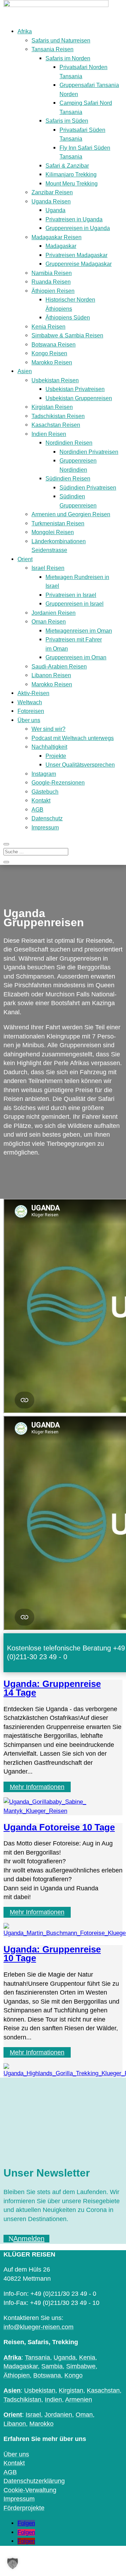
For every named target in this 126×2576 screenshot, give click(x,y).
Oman (84, 2415)
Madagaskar (61, 246)
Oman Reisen (49, 622)
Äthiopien (17, 2375)
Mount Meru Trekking (72, 184)
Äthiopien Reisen (53, 291)
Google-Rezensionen (58, 783)
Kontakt (41, 801)
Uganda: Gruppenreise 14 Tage (52, 1688)
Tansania (37, 2358)
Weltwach (30, 702)
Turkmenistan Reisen (58, 523)
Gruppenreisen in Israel (75, 604)
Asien (25, 371)
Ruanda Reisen (51, 282)
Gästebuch (45, 792)
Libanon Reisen (51, 675)
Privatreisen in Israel (71, 595)
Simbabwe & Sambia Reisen (67, 335)
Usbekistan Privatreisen (75, 389)
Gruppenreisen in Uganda (78, 228)
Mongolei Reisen (53, 532)
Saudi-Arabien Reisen (59, 667)
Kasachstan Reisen (56, 425)
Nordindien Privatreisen (89, 452)
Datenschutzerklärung (34, 2481)
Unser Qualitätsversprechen (80, 765)
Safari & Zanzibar (67, 166)
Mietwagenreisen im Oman (79, 631)
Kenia (87, 2358)
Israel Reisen (48, 568)
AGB (37, 810)
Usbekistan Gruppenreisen (79, 398)
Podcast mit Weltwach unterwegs (73, 738)
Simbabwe (81, 2366)
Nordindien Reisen (69, 443)
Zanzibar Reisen (52, 192)
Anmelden (29, 2239)
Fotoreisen (31, 711)
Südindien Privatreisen (88, 488)
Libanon (15, 2424)
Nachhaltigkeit (49, 747)
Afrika (25, 31)
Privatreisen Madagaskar (76, 255)
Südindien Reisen (68, 479)
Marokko (41, 2424)
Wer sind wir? (48, 729)
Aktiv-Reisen (33, 693)
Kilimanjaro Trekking (71, 174)
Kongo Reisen (49, 353)
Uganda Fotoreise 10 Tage (59, 1827)
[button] (13, 2563)
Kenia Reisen (48, 327)
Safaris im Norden (68, 58)
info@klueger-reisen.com (38, 2327)
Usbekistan (40, 2390)
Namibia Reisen (52, 273)
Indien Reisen (49, 434)
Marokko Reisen (52, 362)
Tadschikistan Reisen (58, 416)
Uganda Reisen (51, 201)
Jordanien (58, 2415)
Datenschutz (47, 818)
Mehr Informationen (37, 1787)
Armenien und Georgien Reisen (71, 514)
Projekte (56, 756)
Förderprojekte (24, 2508)
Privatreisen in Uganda (74, 219)
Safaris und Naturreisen (61, 41)
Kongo (73, 2375)
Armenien (79, 2400)
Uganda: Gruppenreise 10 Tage (52, 1954)
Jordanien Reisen (54, 613)
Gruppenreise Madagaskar (79, 264)
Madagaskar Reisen (57, 237)
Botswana (47, 2375)
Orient (25, 559)
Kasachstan (103, 2390)
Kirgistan (71, 2390)
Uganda (55, 210)
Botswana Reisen (54, 345)
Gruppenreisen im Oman (76, 657)
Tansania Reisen (52, 49)
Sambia (52, 2366)
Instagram (44, 774)
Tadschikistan (22, 2400)
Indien (53, 2400)
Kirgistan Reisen (52, 407)
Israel (33, 2415)
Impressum (45, 828)
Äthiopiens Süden (68, 318)
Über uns (29, 720)
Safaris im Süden (67, 121)
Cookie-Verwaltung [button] (30, 2490)
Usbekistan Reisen (55, 380)
